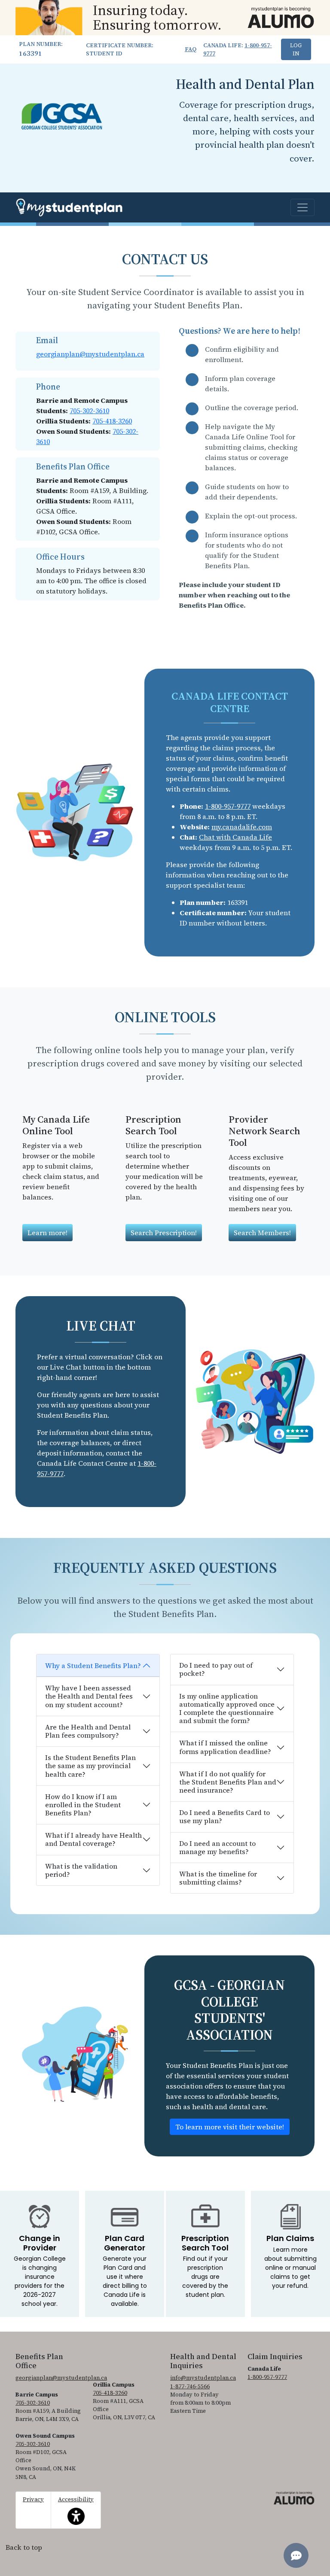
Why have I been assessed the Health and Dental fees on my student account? (89, 1696)
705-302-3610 (89, 411)
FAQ (191, 49)
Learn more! (47, 1233)
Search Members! (262, 1233)
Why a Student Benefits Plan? (93, 1666)
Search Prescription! (164, 1233)
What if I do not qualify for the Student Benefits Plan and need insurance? (228, 1782)
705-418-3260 (112, 421)
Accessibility (76, 2505)
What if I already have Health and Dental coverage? (93, 1839)
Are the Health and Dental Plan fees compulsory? (88, 1731)
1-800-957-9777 (228, 806)
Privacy (33, 2499)
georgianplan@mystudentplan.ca (90, 354)
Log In (296, 49)
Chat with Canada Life (235, 837)
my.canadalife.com (242, 827)
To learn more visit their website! (230, 2127)
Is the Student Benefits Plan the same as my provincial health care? (90, 1766)
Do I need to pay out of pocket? (216, 1669)
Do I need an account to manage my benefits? (217, 1847)
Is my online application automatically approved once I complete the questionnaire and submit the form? (227, 1708)
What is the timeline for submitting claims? (218, 1878)
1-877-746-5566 (190, 2386)
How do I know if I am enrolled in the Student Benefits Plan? (83, 1805)
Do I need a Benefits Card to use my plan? (225, 1816)
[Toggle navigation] (302, 207)
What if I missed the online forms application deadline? (225, 1747)
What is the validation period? (81, 1870)
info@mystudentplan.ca (203, 2378)
